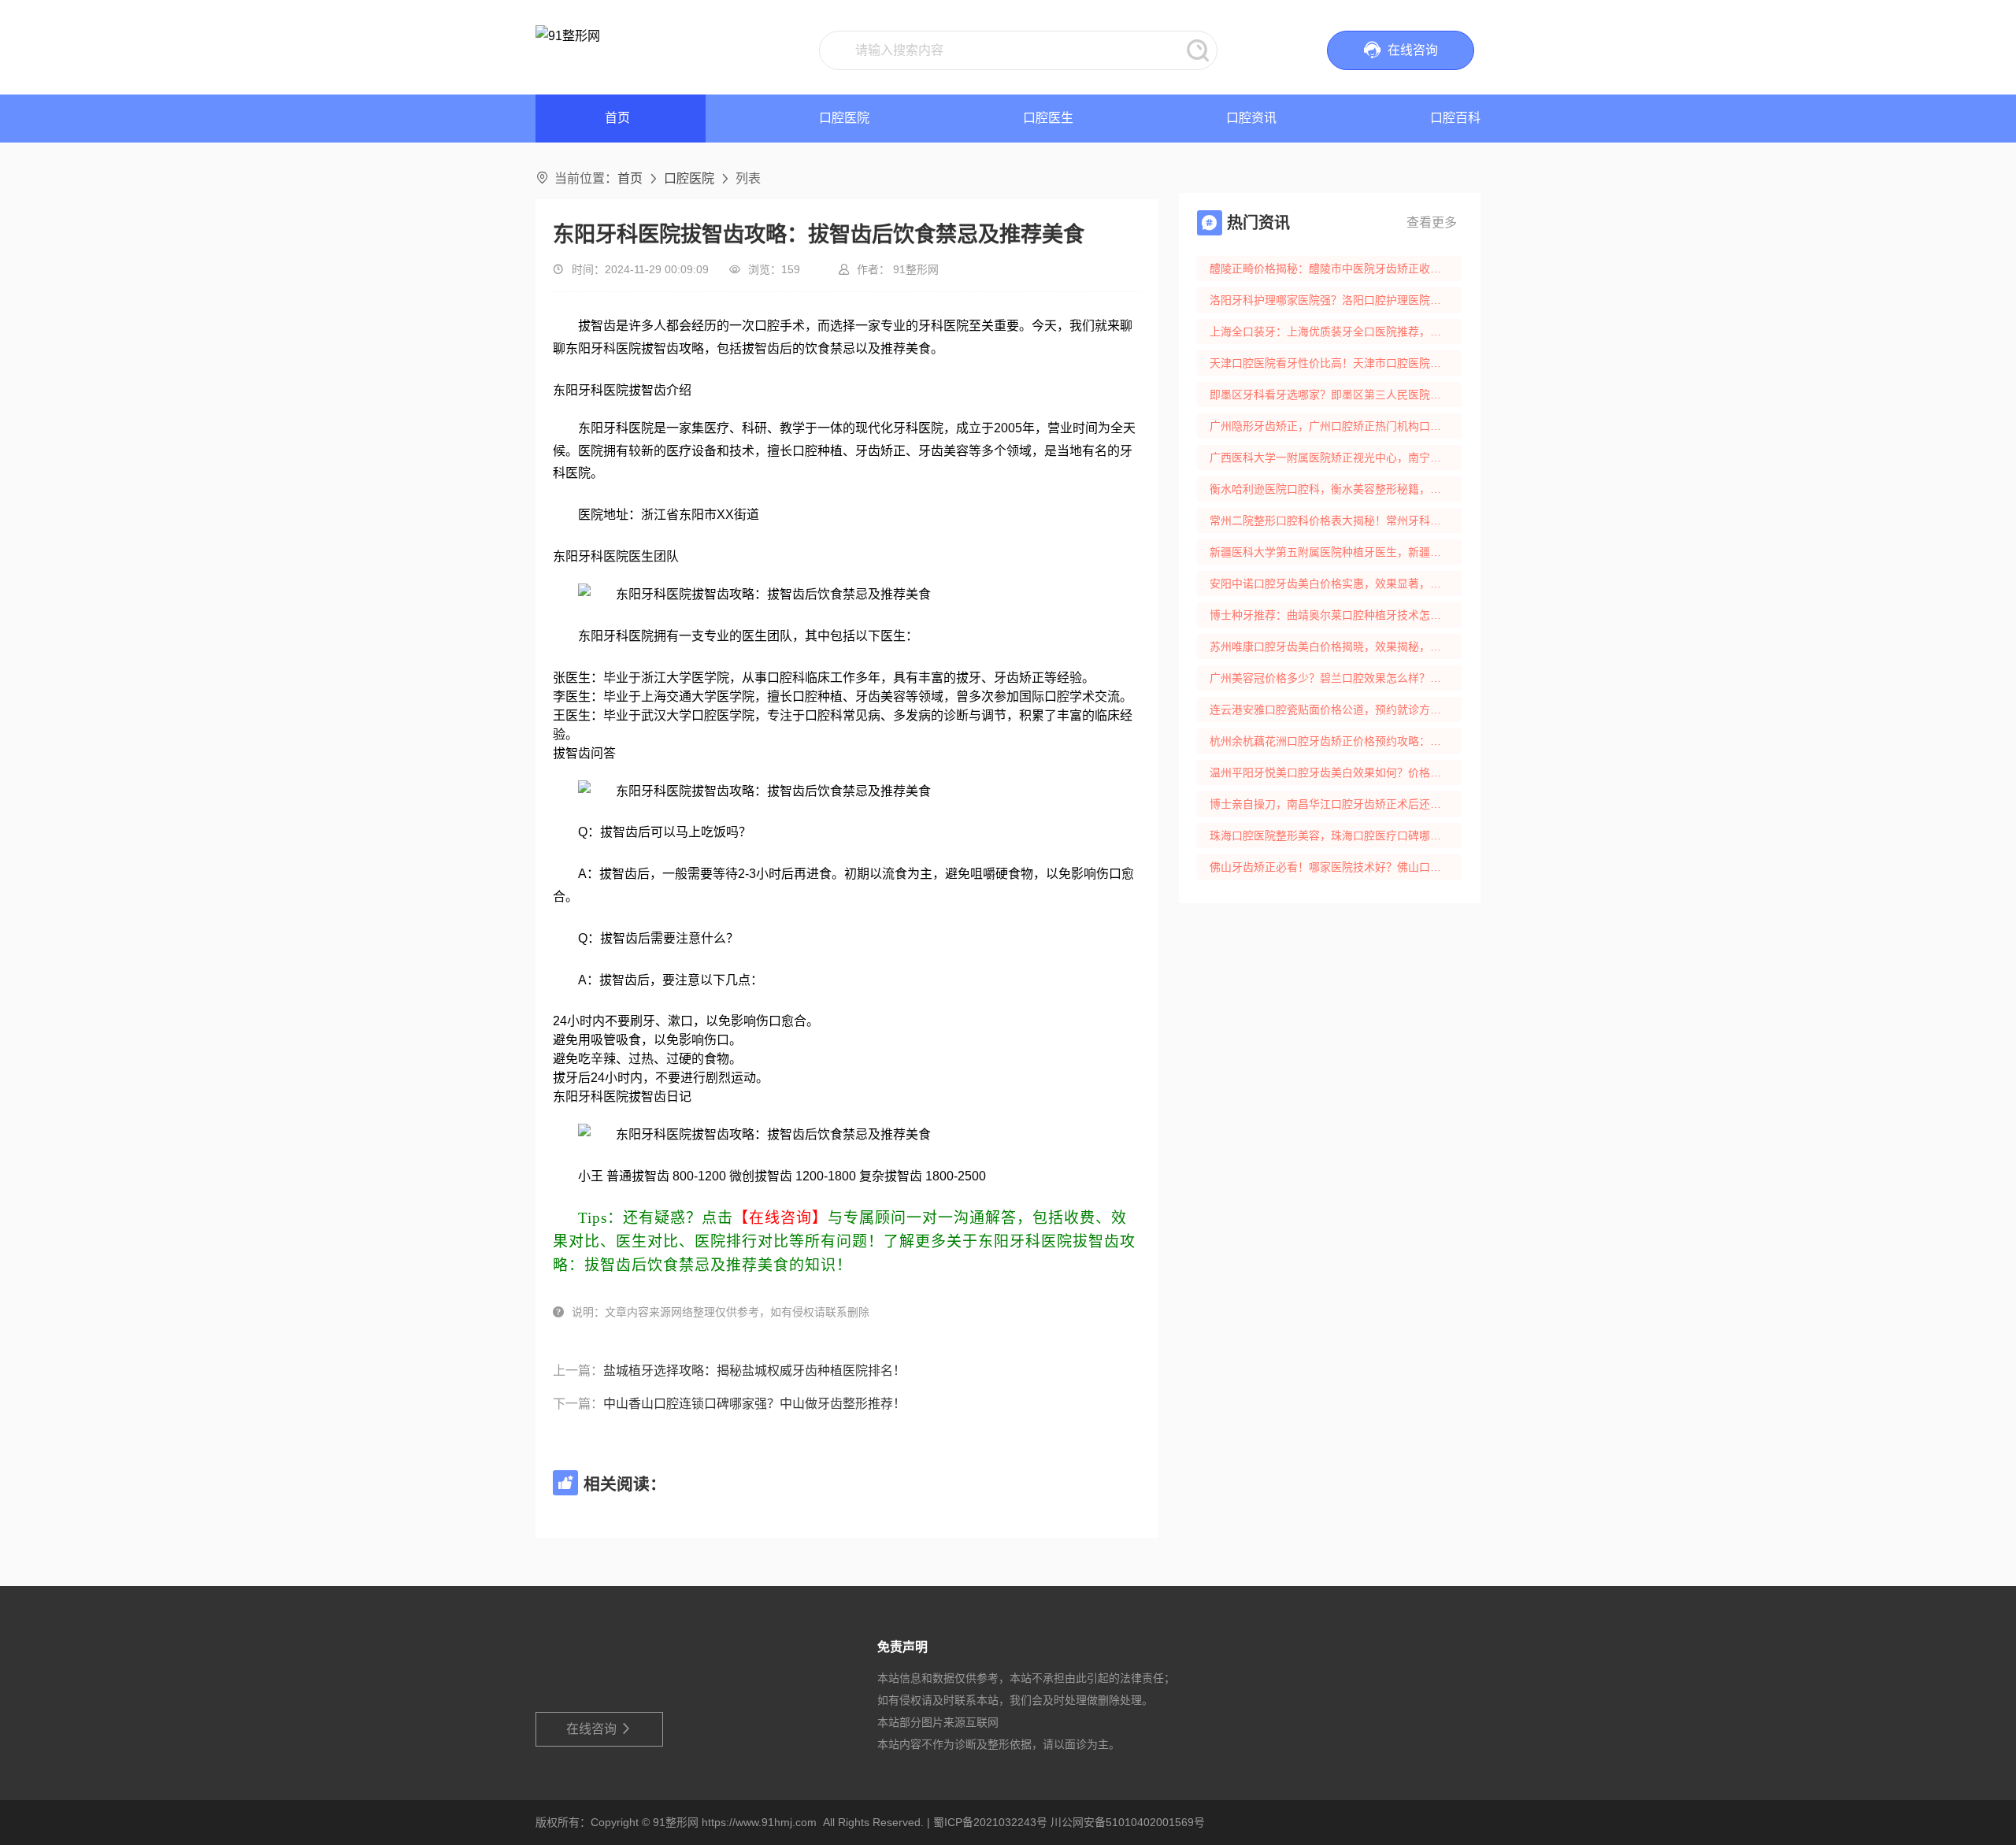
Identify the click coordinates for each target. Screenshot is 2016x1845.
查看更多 (1432, 222)
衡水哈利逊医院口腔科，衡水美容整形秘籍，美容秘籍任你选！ (1336, 489)
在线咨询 (600, 1729)
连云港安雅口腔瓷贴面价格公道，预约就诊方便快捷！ (1336, 709)
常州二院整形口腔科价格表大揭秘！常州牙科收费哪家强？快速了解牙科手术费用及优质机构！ (1336, 521)
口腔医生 (1048, 118)
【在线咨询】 (780, 1218)
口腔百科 (1455, 118)
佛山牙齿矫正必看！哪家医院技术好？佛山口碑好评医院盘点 (1336, 867)
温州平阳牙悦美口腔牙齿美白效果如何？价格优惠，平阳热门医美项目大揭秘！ (1336, 772)
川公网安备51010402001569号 (1128, 1822)
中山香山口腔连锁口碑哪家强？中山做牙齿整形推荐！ (754, 1404)
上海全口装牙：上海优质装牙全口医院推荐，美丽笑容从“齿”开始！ (1336, 332)
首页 (630, 178)
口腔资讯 (1251, 118)
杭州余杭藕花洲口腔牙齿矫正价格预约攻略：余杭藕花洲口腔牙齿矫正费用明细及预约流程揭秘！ (1336, 741)
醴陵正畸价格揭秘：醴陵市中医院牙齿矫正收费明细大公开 (1336, 269)
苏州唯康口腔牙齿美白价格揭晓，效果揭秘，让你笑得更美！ (1336, 646)
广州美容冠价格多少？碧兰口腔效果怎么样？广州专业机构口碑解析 (1336, 678)
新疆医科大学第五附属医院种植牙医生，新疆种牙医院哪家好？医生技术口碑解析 (1336, 552)
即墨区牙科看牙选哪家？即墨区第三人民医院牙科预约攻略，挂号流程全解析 (1336, 395)
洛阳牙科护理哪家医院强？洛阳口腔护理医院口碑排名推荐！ (1336, 300)
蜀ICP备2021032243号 (990, 1822)
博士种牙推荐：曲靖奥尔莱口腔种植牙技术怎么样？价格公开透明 (1336, 615)
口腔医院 (844, 118)
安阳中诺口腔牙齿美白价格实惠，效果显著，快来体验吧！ (1336, 584)
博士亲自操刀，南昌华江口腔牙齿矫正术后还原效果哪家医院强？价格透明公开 (1336, 804)
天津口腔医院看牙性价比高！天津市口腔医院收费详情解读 (1336, 363)
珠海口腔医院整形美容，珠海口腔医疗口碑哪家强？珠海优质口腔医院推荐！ (1336, 835)
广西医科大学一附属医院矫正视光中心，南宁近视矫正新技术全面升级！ (1336, 458)
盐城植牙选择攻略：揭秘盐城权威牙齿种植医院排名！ (754, 1371)
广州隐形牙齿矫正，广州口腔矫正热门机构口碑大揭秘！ (1336, 426)
